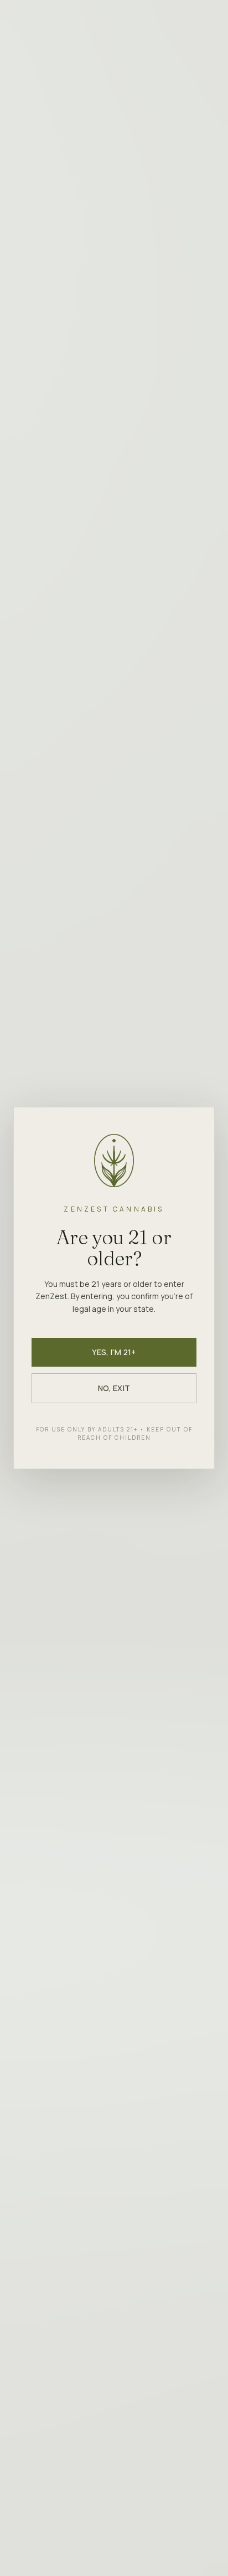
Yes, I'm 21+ (114, 1352)
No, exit (114, 1388)
